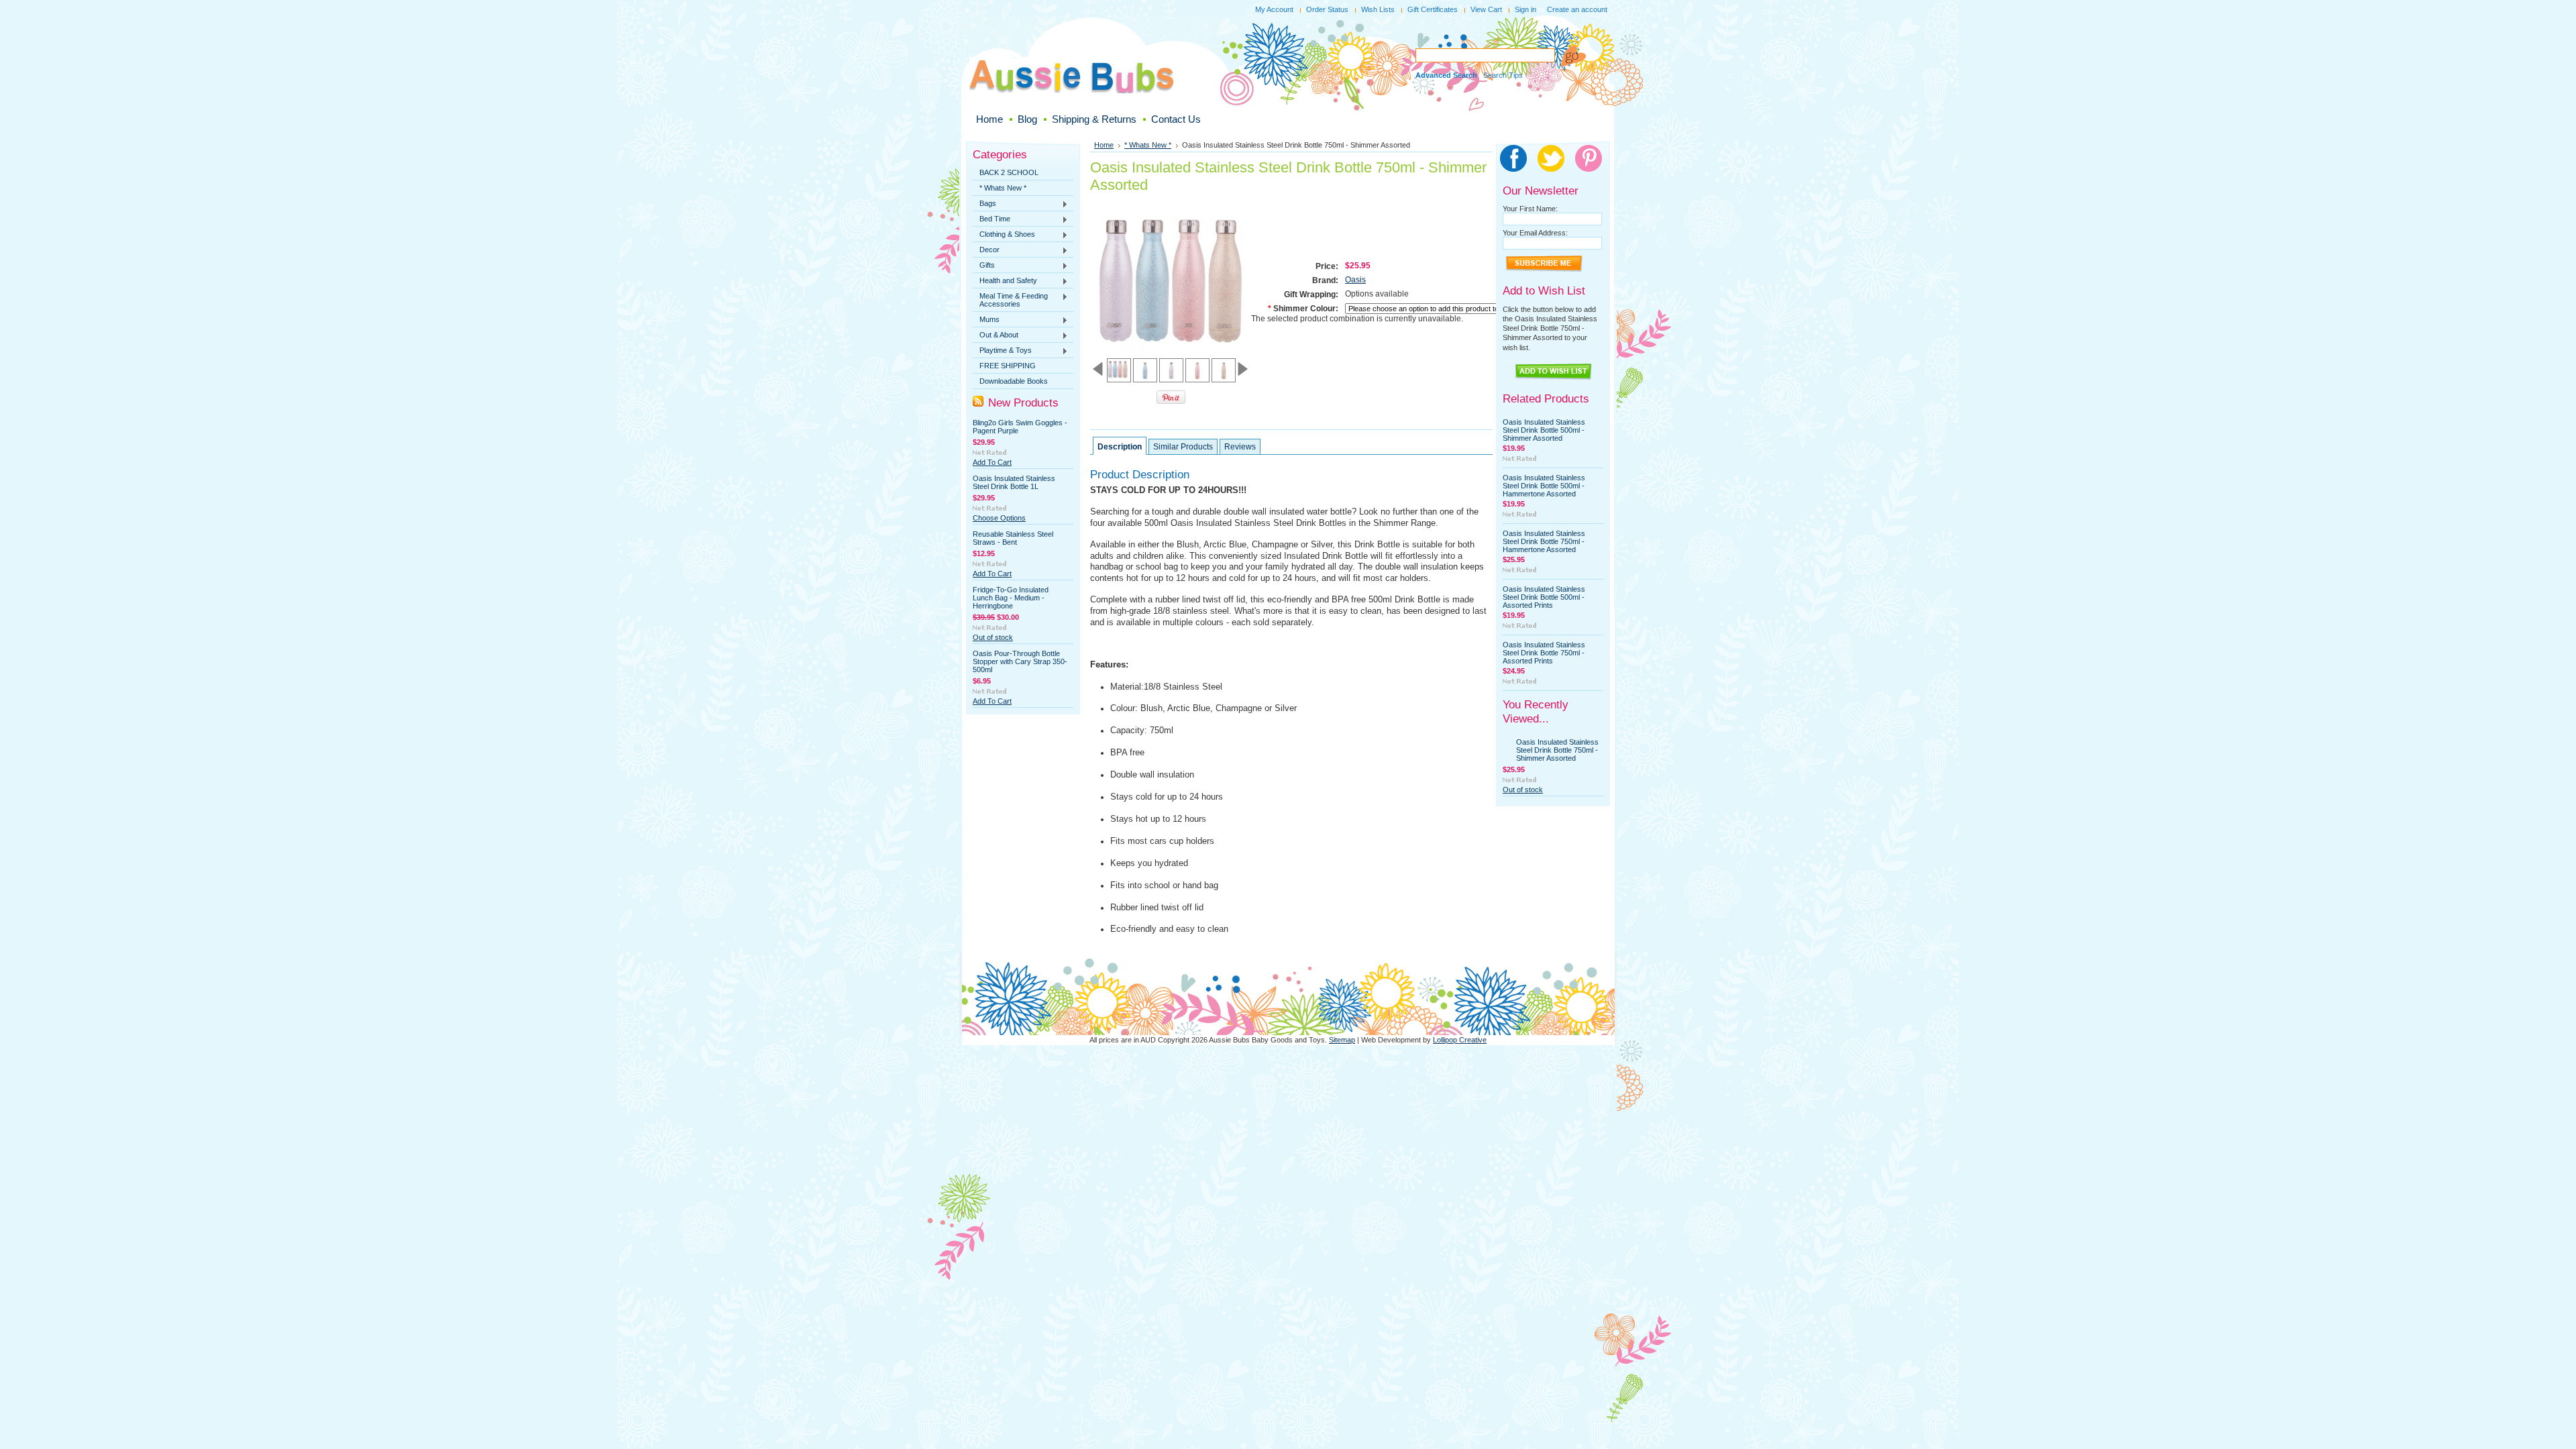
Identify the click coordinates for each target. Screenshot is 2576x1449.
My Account (1274, 9)
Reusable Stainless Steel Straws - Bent (1013, 538)
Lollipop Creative (1460, 1040)
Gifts (984, 266)
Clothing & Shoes (1004, 235)
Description (1120, 447)
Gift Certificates (1433, 9)
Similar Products (1183, 447)
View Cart (1486, 9)
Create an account (1577, 9)
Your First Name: (1530, 209)
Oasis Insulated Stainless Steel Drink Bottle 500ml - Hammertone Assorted (1544, 486)
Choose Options (999, 518)
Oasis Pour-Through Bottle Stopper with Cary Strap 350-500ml (1020, 661)
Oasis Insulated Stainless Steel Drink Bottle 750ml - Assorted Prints (1544, 653)
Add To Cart (992, 462)
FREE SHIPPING (1008, 366)
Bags (984, 204)
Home (1104, 145)
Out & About (996, 335)
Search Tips (1503, 75)
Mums (986, 320)
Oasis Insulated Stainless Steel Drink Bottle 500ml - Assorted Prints (1544, 597)
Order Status (1327, 9)
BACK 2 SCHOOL (1009, 172)
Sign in (1525, 9)
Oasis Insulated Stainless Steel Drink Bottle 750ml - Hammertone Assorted (1544, 541)
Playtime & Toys (1002, 351)
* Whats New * (1003, 188)
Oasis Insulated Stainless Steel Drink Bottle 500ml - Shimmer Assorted (1544, 430)
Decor (986, 250)
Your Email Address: (1535, 233)
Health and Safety (1005, 281)
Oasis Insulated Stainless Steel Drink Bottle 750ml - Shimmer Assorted (1557, 750)
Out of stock (993, 637)
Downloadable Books (1014, 381)
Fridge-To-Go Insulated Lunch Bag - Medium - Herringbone (1011, 598)
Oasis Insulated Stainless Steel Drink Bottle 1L (1014, 482)
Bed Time (991, 219)
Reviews (1240, 447)
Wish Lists (1378, 9)
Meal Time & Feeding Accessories (1010, 300)
